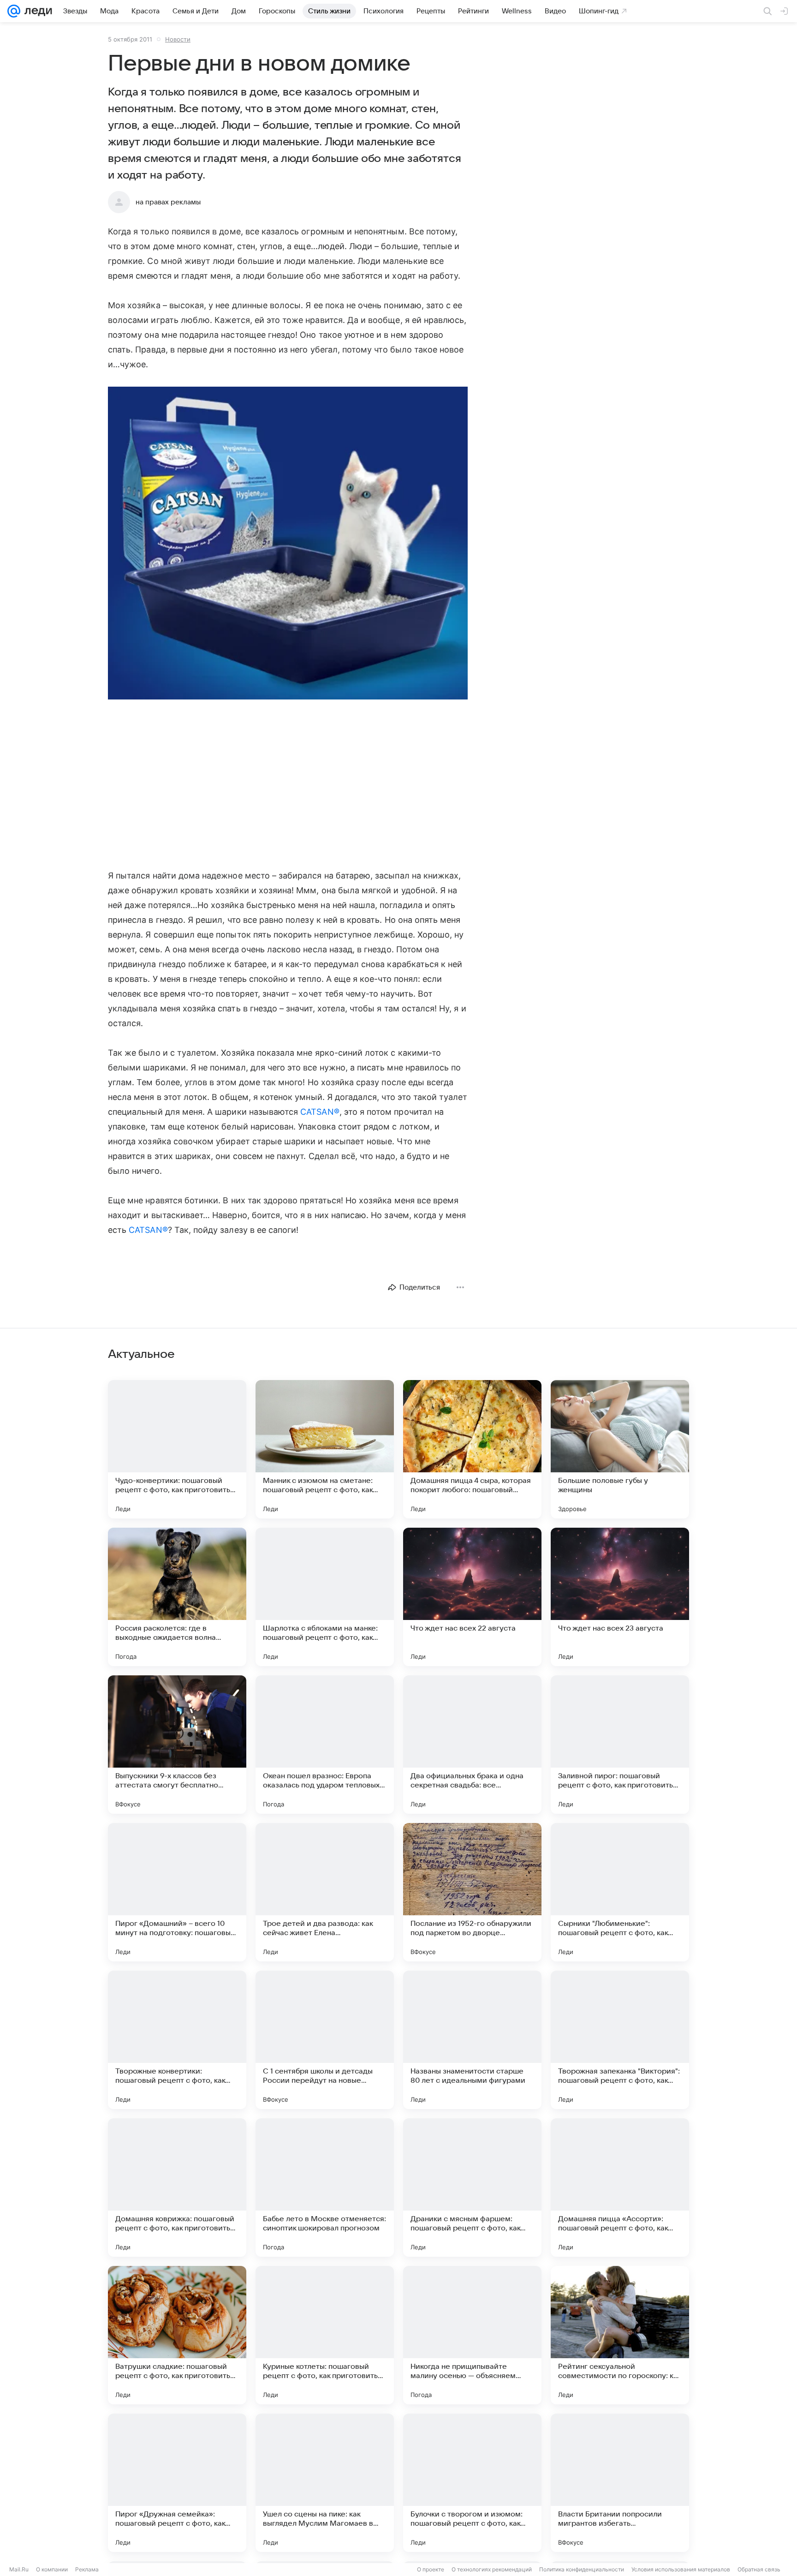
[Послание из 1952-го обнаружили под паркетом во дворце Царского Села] (472, 1892)
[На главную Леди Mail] (36, 11)
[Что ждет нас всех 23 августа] (620, 1597)
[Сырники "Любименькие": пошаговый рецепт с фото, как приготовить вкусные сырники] (620, 1892)
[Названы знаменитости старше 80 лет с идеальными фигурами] (472, 2040)
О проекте (431, 2569)
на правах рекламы (168, 202)
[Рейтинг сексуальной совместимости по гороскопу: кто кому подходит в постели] (620, 2335)
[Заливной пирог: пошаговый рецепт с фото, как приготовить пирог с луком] (620, 1745)
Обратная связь (759, 2569)
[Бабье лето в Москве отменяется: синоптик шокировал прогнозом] (325, 2188)
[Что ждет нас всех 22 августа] (472, 1597)
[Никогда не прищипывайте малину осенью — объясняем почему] (472, 2335)
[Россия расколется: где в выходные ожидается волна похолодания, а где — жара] (177, 1597)
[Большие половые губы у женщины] (620, 1449)
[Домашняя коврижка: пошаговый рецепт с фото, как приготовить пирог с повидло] (177, 2188)
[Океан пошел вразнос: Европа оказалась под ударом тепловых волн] (325, 1745)
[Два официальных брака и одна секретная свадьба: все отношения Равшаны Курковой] (472, 1745)
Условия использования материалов (681, 2569)
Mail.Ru (19, 2569)
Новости (178, 39)
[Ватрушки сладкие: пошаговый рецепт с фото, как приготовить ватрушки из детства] (177, 2335)
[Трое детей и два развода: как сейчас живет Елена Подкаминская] (325, 1892)
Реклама (87, 2569)
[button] (288, 544)
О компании (52, 2569)
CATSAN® (320, 1112)
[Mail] (14, 11)
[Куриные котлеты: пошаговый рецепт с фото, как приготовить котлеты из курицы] (325, 2335)
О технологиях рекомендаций (492, 2569)
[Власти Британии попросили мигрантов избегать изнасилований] (620, 2483)
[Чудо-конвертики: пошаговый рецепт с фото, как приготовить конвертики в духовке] (177, 1449)
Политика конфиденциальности (582, 2569)
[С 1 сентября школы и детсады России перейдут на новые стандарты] (325, 2040)
